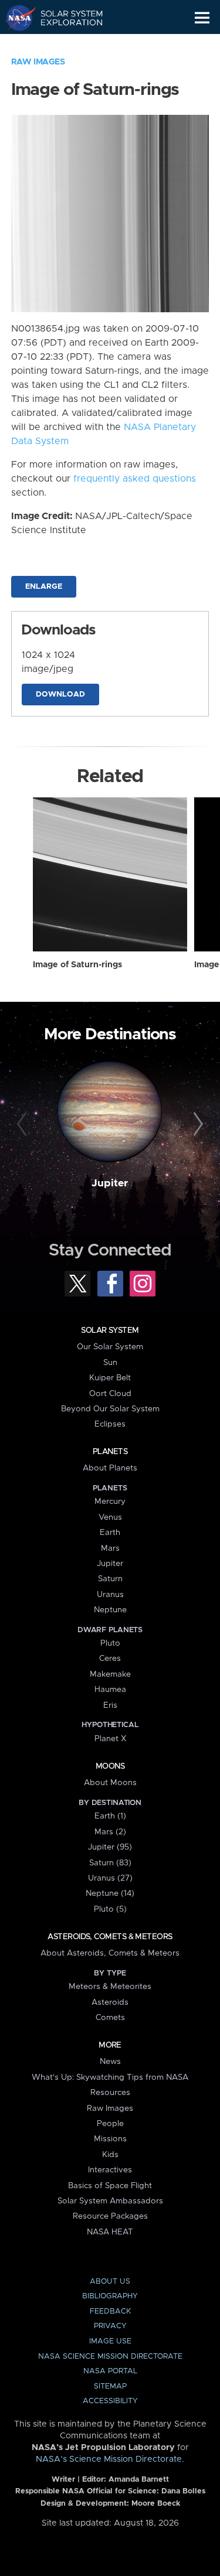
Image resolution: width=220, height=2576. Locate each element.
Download (60, 695)
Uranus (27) (110, 1878)
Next (197, 1124)
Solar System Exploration (65, 18)
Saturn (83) (110, 1863)
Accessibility (110, 2401)
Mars (110, 1548)
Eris (110, 1705)
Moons (110, 1766)
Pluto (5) (110, 1909)
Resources (110, 2093)
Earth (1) (110, 1816)
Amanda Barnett (139, 2480)
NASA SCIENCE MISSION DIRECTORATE (110, 2357)
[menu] (202, 18)
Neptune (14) (110, 1893)
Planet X (110, 1739)
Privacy (110, 2326)
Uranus (110, 1595)
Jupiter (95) (110, 1847)
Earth (110, 1533)
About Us (110, 2282)
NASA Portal (110, 2371)
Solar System (110, 1330)
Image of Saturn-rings (77, 965)
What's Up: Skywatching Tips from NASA (110, 2077)
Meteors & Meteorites (110, 1987)
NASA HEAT (110, 2232)
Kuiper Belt (110, 1378)
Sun (110, 1363)
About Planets (110, 1468)
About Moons (110, 1783)
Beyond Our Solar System (110, 1409)
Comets (110, 2018)
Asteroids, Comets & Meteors (110, 1937)
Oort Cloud (110, 1394)
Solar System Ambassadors (110, 2201)
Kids (110, 2155)
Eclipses (110, 1424)
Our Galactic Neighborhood (65, 45)
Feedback (110, 2311)
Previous (23, 1124)
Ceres (110, 1659)
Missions (110, 2139)
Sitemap (110, 2386)
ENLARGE (44, 587)
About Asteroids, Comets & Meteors (110, 1953)
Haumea (110, 1690)
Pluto (110, 1643)
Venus (110, 1517)
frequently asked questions (135, 479)
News (110, 2062)
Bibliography (110, 2296)
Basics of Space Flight (110, 2186)
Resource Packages (110, 2216)
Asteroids (110, 2002)
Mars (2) (110, 1832)
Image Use (110, 2341)
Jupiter (110, 1183)
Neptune (110, 1610)
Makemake (110, 1674)
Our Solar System (110, 1347)
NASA (16, 18)
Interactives (110, 2170)
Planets (110, 1452)
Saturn (110, 1579)
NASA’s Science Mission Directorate (109, 2459)
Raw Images (38, 62)
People (110, 2124)
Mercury (110, 1502)
